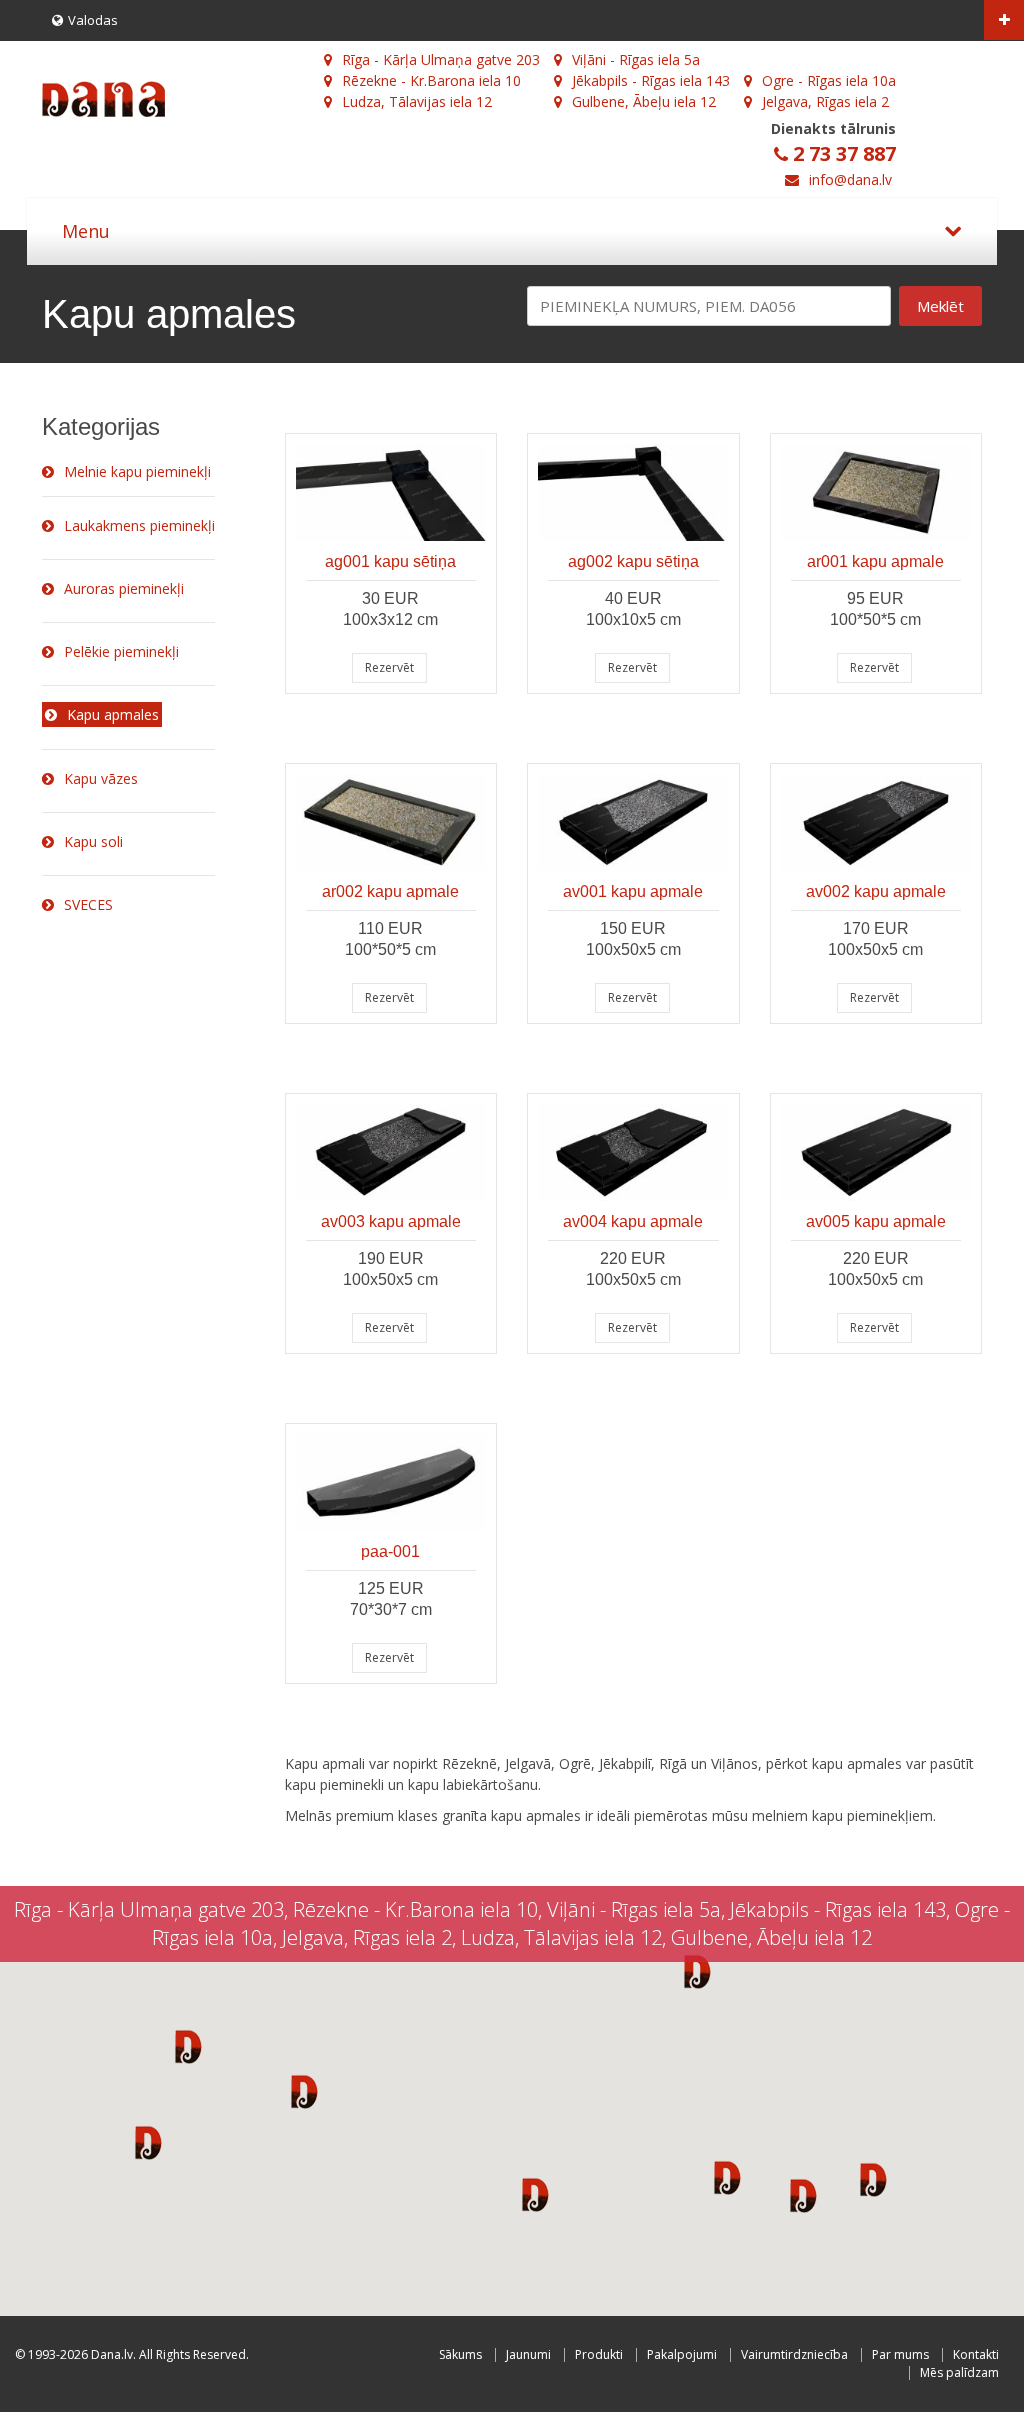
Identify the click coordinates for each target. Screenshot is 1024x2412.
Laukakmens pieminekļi (139, 525)
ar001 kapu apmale (875, 561)
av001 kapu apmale (633, 891)
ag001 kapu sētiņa (390, 561)
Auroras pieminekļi (124, 588)
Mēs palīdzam (959, 2372)
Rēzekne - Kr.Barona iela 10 (431, 80)
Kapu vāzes (101, 778)
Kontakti (976, 2354)
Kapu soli (93, 841)
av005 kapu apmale (876, 1221)
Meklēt (940, 306)
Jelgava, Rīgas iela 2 (825, 101)
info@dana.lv (850, 179)
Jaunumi (528, 2354)
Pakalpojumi (682, 2354)
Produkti (599, 2354)
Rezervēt (389, 667)
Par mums (900, 2354)
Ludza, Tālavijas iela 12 (417, 101)
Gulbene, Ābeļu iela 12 (644, 101)
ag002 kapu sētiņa (633, 561)
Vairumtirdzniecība (794, 2354)
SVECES (88, 904)
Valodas (93, 20)
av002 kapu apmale (876, 891)
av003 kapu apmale (391, 1221)
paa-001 (390, 1551)
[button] (188, 2046)
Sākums (460, 2354)
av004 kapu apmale (633, 1221)
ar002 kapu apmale (390, 891)
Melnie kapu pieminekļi (137, 471)
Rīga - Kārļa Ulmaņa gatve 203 (441, 59)
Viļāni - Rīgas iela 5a (636, 59)
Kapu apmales (113, 714)
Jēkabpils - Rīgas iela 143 (651, 80)
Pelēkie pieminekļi (121, 651)
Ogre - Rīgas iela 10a (829, 80)
